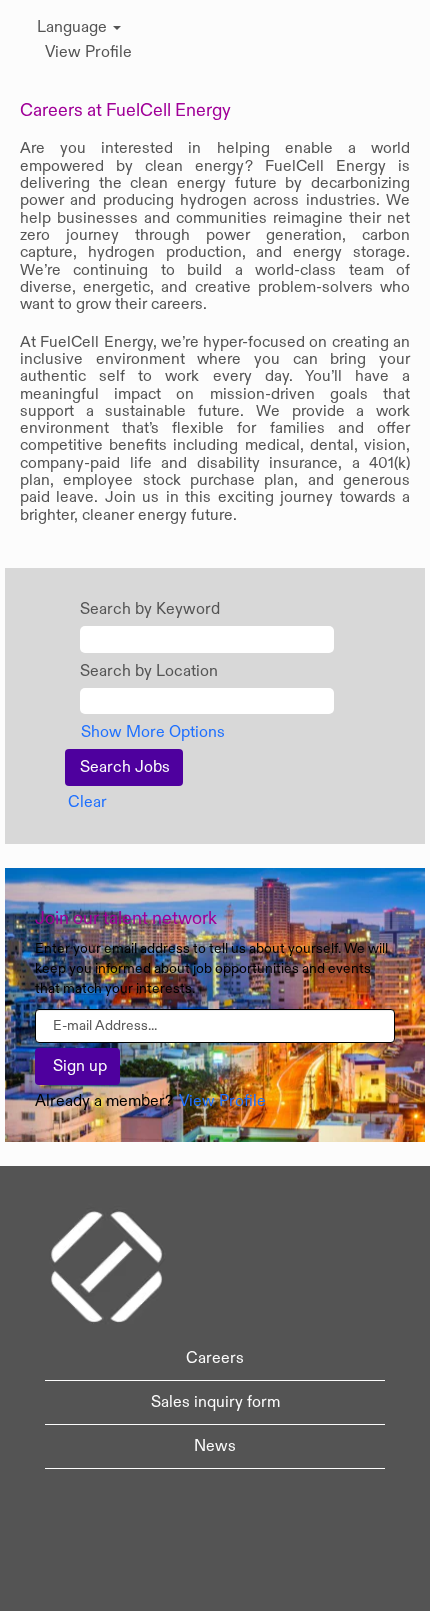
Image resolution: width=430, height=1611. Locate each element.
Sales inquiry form (215, 1402)
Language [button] (74, 27)
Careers (215, 1358)
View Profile (88, 52)
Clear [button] (87, 802)
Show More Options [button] (153, 732)
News (215, 1446)
